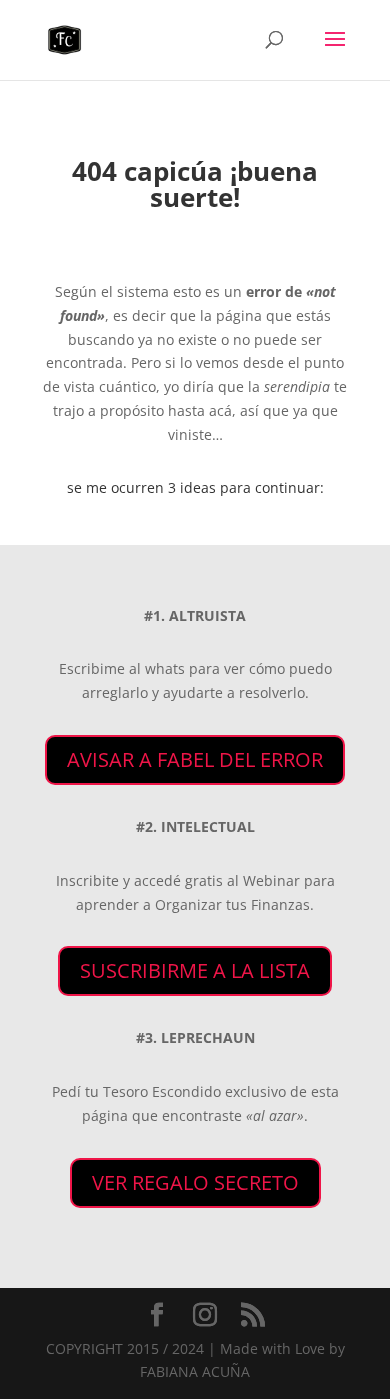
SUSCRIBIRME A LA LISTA (195, 970)
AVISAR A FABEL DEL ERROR (195, 759)
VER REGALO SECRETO (195, 1182)
